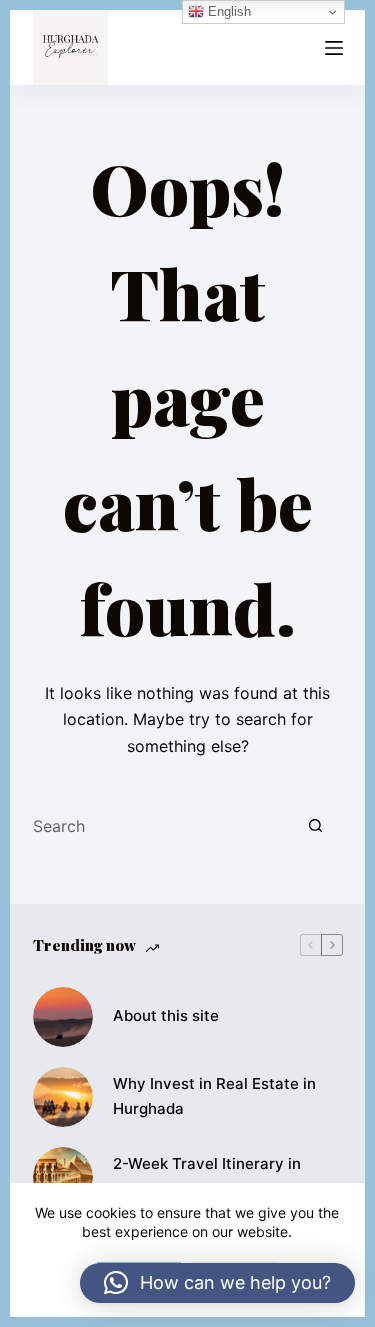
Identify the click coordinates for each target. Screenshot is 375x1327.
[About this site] (63, 1017)
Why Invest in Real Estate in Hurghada (214, 1096)
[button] (217, 1283)
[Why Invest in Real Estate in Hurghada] (63, 1097)
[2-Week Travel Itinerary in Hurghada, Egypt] (63, 1177)
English (227, 11)
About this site (166, 1015)
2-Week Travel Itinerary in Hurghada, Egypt (207, 1176)
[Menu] (334, 48)
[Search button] (315, 826)
